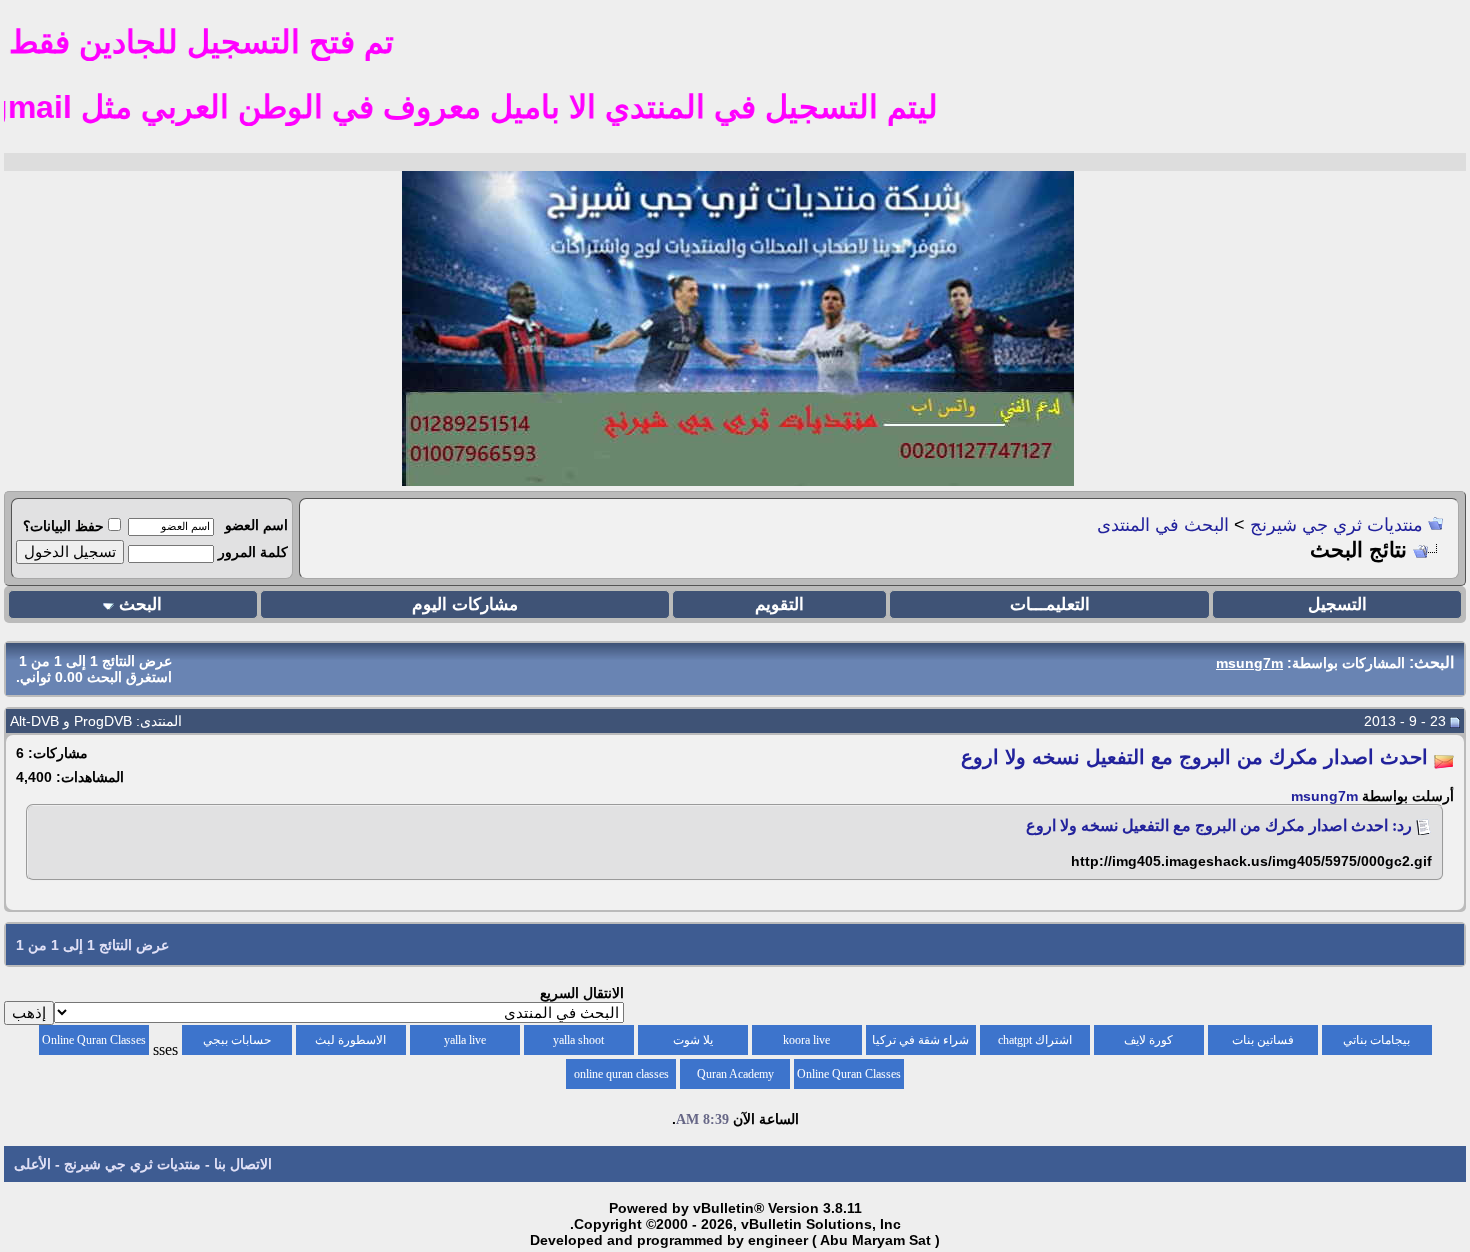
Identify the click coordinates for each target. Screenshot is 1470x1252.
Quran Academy (735, 1074)
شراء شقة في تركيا (920, 1040)
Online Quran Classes (849, 1074)
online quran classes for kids (621, 1078)
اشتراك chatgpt (1035, 1040)
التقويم (779, 604)
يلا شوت (693, 1040)
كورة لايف (1148, 1040)
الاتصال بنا (243, 1164)
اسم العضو (256, 525)
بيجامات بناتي (1376, 1040)
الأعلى (32, 1164)
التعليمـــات (1050, 604)
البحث (140, 604)
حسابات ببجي (237, 1040)
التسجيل (1337, 604)
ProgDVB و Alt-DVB (71, 721)
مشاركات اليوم (465, 604)
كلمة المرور (253, 552)
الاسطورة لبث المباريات (350, 1044)
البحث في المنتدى (1163, 525)
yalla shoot (578, 1040)
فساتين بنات (1263, 1040)
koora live (806, 1040)
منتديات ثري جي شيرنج (1336, 525)
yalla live (465, 1040)
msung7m (1324, 796)
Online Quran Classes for (94, 1044)
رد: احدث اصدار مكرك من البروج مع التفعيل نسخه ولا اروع (1219, 825)
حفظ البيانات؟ (63, 526)
